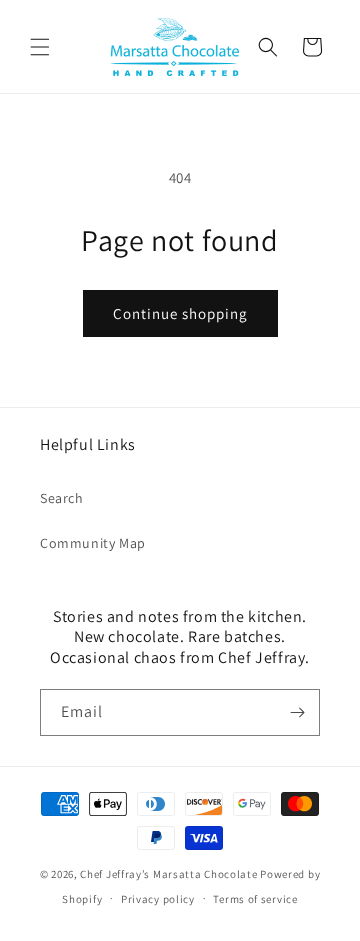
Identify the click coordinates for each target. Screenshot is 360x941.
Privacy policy (158, 899)
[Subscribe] (297, 712)
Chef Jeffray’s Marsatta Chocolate (170, 874)
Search (62, 498)
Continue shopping (180, 313)
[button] (40, 47)
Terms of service (255, 899)
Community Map (93, 543)
